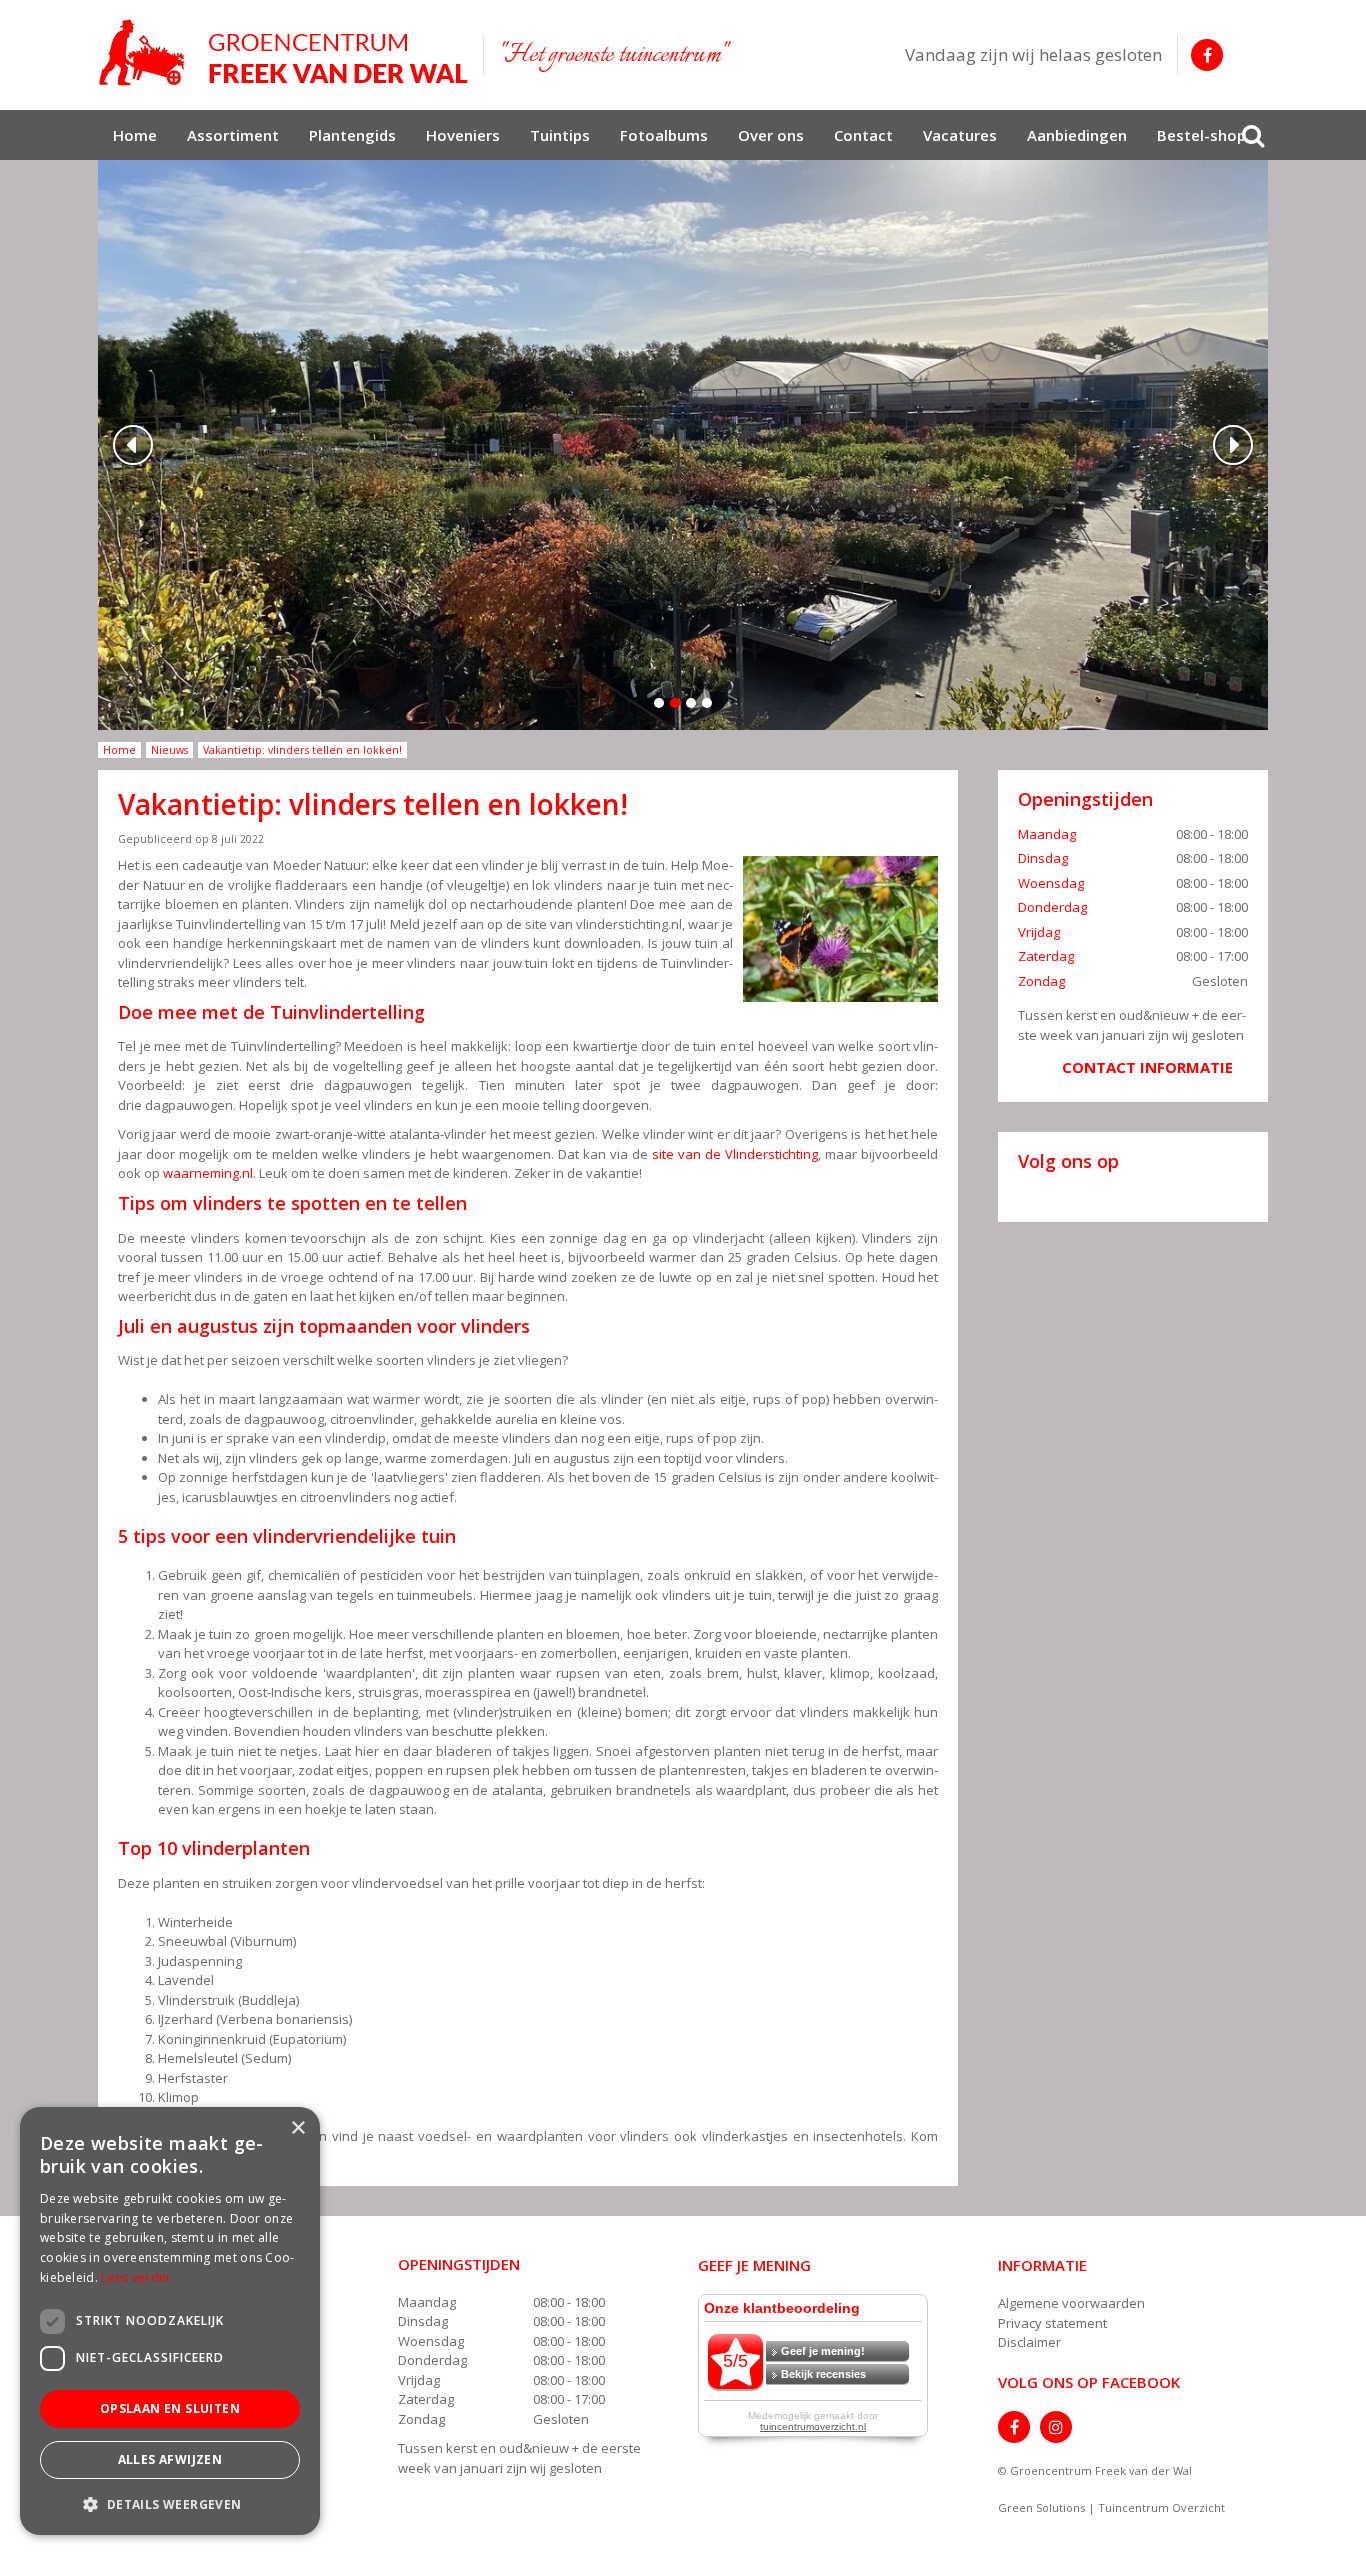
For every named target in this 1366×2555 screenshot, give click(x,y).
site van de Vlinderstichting (735, 1154)
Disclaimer (1029, 2342)
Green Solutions (1041, 2507)
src (1253, 135)
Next (1233, 445)
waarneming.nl (208, 1173)
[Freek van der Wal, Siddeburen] (283, 53)
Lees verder (136, 2277)
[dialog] (170, 2321)
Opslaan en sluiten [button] (170, 2408)
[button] (170, 2503)
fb (1207, 55)
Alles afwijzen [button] (170, 2459)
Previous (133, 445)
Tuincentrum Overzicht (1161, 2507)
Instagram (1056, 2427)
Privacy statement (1052, 2323)
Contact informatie (1147, 1067)
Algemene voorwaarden (1071, 2303)
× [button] (297, 2128)
